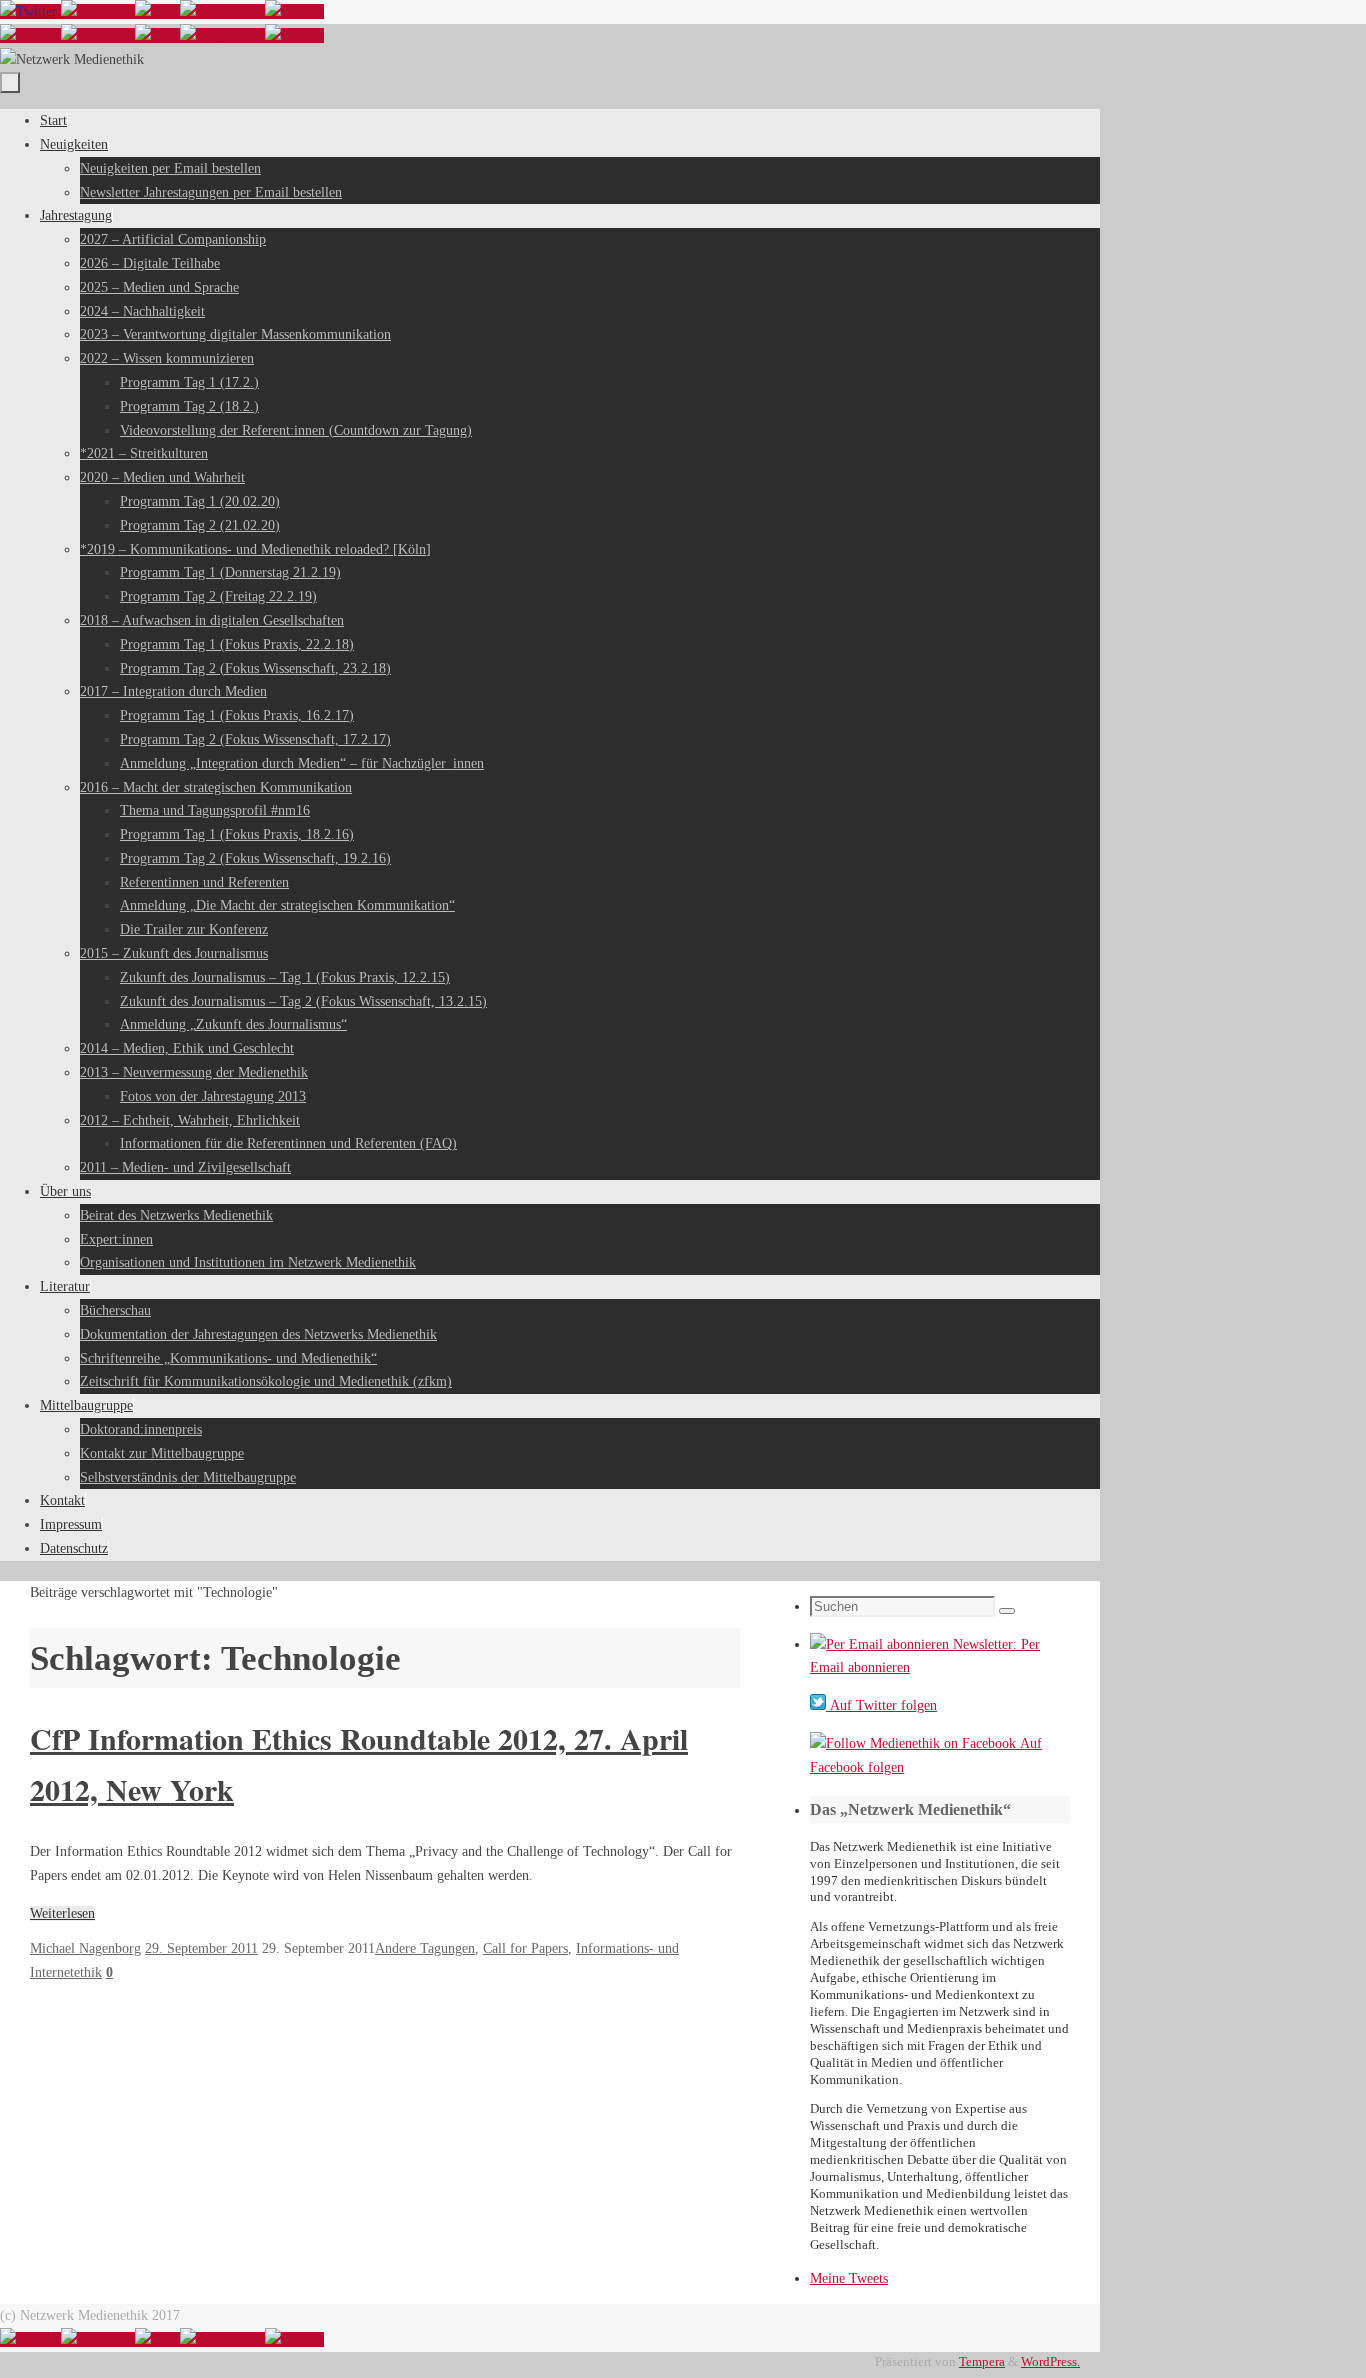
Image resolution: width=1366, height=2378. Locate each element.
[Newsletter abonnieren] (294, 11)
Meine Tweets (849, 2278)
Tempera (982, 2362)
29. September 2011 (201, 1948)
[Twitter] (30, 11)
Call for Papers (525, 1948)
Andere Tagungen (425, 1948)
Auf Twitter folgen (881, 1705)
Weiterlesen (62, 1913)
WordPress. (1050, 2362)
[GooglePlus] (222, 11)
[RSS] (157, 11)
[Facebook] (98, 11)
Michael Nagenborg (85, 1948)
